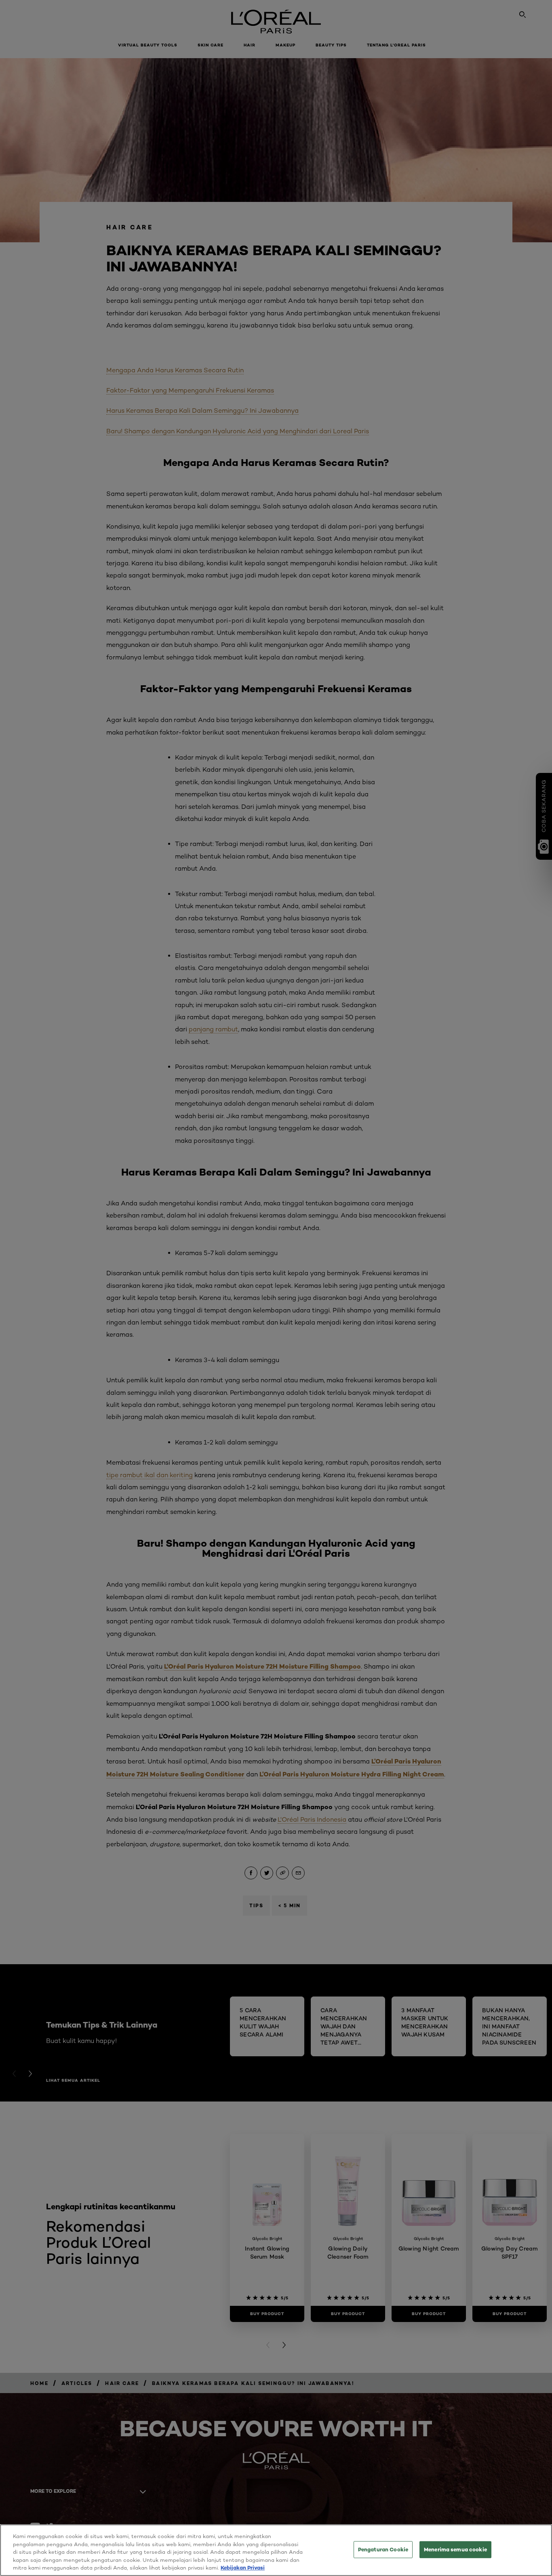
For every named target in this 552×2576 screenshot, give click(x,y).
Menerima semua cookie (455, 2549)
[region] (276, 2550)
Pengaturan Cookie (383, 2549)
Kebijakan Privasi (243, 2568)
